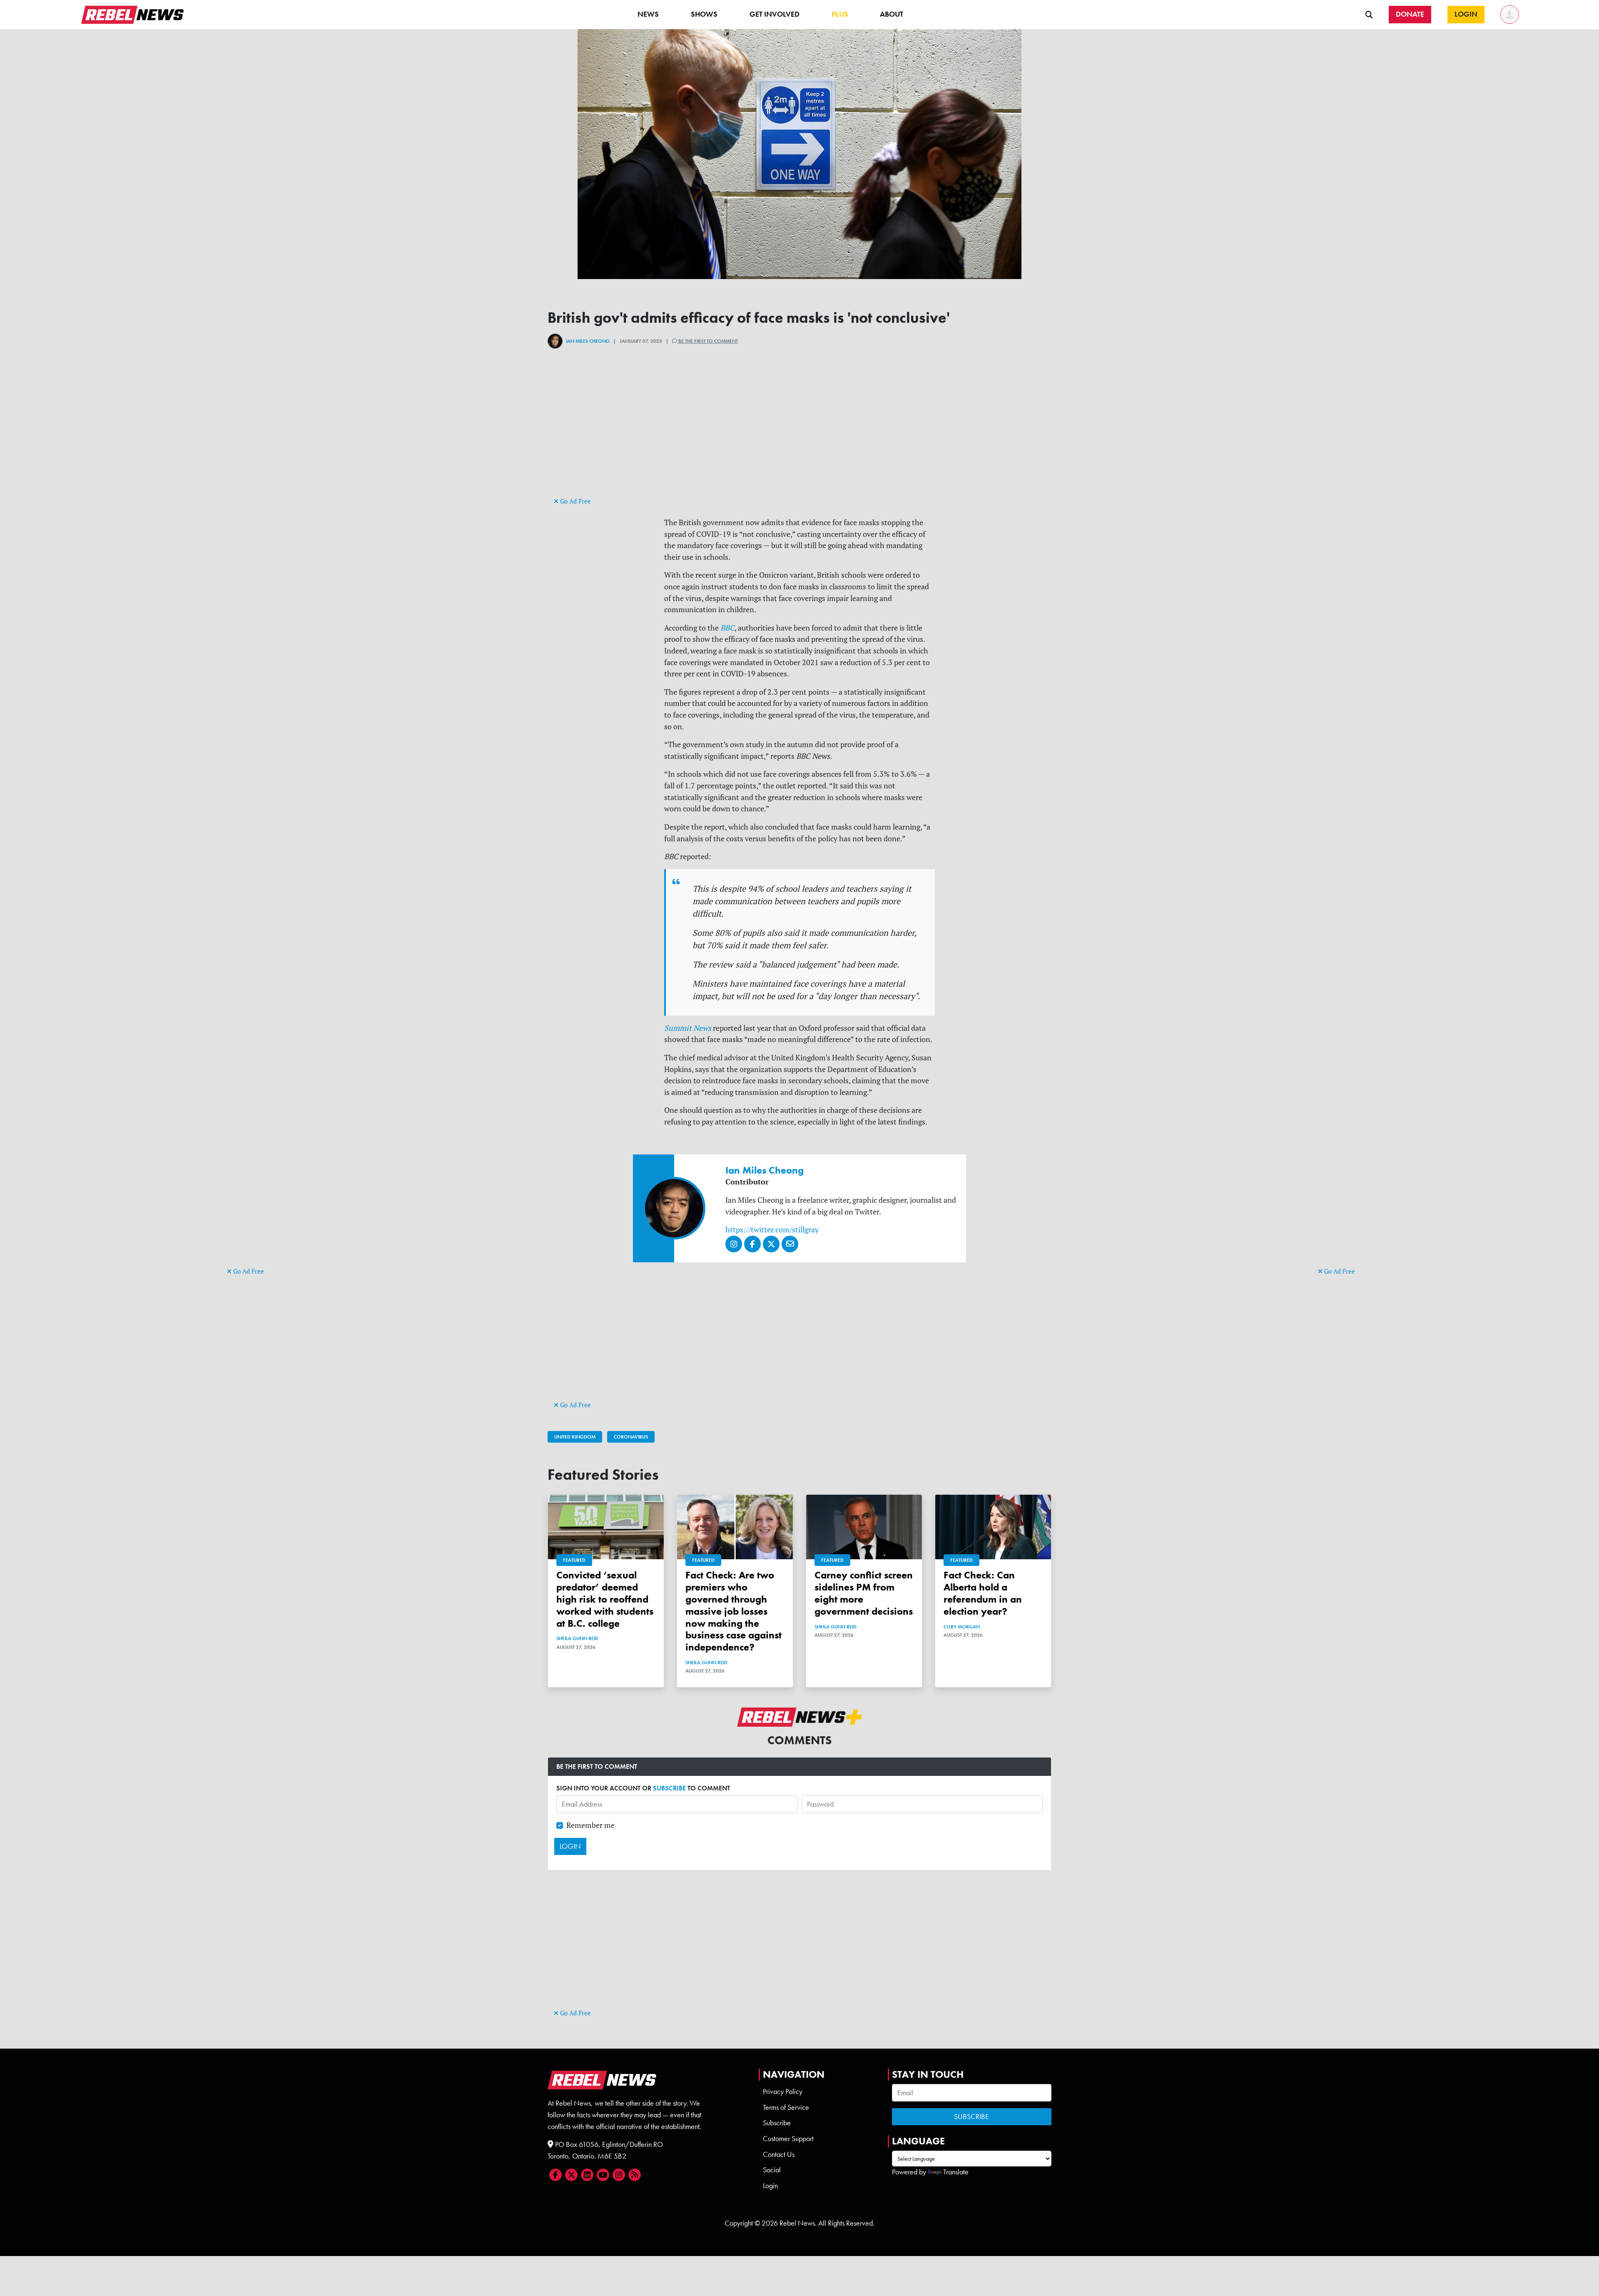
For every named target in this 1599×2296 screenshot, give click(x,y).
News (648, 14)
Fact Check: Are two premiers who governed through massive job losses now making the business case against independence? (733, 1611)
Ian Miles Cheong (588, 341)
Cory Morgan (962, 1627)
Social (772, 2170)
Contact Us (779, 2154)
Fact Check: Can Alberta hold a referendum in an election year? (983, 1593)
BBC (727, 628)
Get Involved (775, 14)
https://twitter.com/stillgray (772, 1230)
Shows (704, 14)
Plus (840, 14)
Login (770, 2186)
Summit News (688, 1028)
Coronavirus (631, 1437)
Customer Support (788, 2139)
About (892, 14)
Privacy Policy (783, 2092)
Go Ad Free (248, 1271)
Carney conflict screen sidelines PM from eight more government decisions (864, 1593)
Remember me (590, 1825)
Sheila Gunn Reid (577, 1638)
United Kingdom (575, 1437)
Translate (956, 2172)
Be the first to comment (707, 341)
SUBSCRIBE (669, 1788)
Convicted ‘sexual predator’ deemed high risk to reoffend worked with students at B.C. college (605, 1599)
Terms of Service (786, 2107)
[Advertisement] (260, 1137)
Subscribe (777, 2123)
